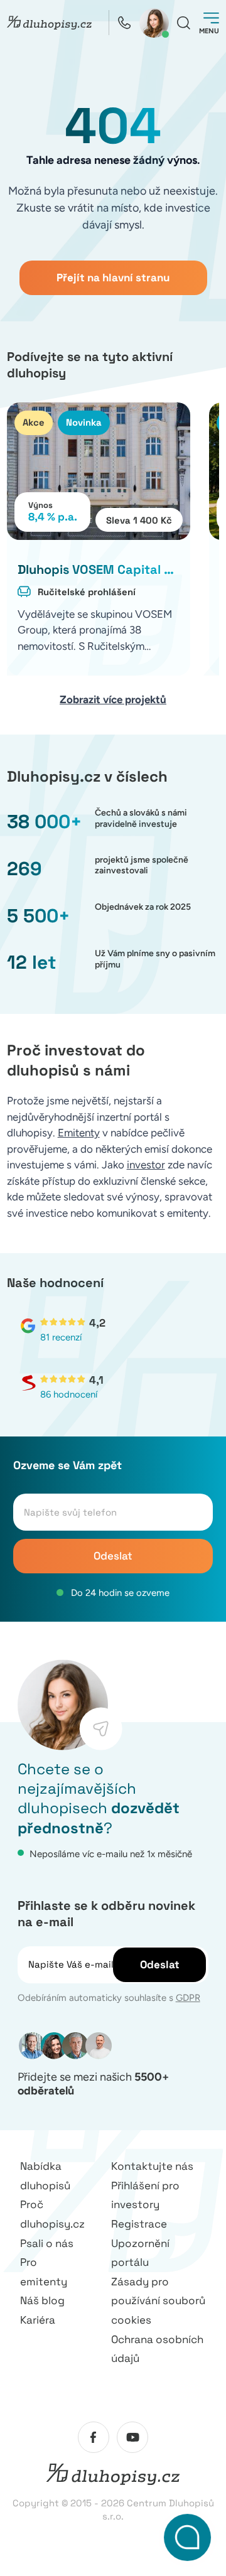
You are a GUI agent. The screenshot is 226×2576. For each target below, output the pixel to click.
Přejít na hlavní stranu (113, 278)
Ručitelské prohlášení (87, 592)
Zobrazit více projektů (113, 699)
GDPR (188, 1998)
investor (146, 1165)
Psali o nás (47, 2243)
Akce (34, 422)
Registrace (139, 2224)
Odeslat (113, 1556)
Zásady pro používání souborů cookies (158, 2301)
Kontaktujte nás (152, 2166)
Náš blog (42, 2300)
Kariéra (38, 2320)
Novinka (84, 422)
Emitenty (79, 1133)
